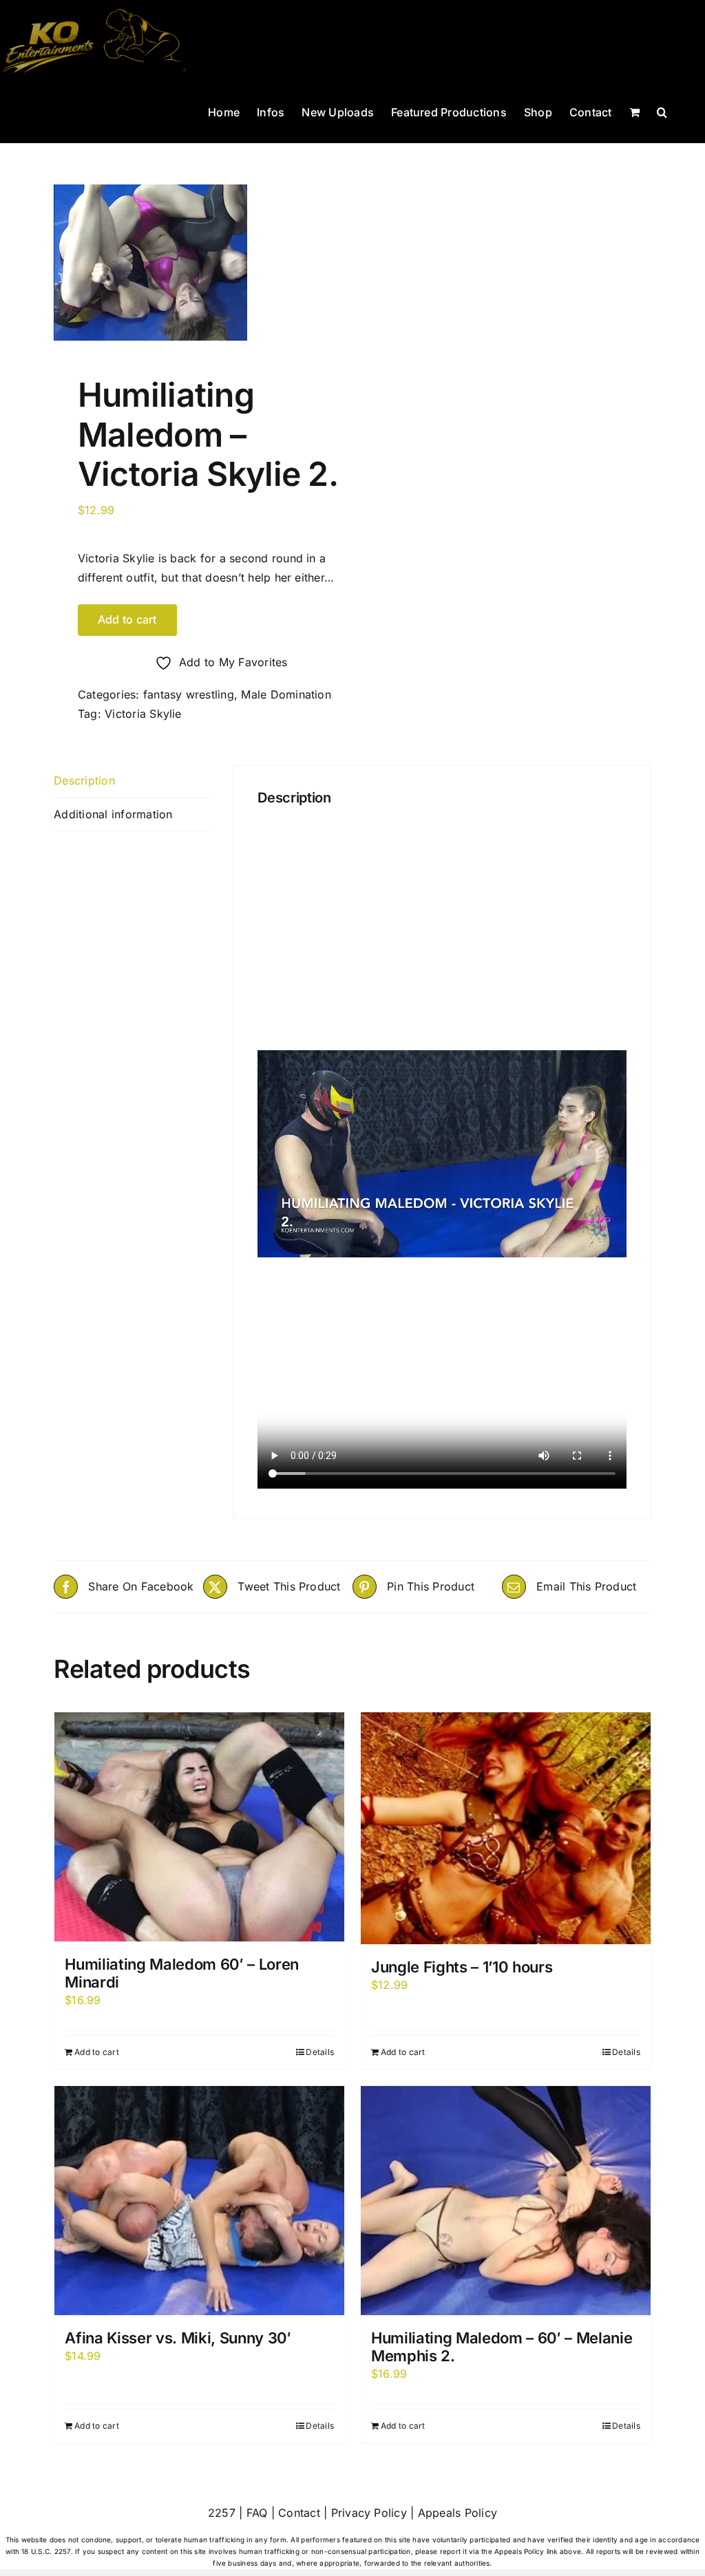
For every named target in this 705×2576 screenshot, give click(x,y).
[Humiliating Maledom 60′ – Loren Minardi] (199, 1827)
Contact (299, 2513)
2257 (222, 2513)
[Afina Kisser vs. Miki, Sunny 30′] (199, 2201)
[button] (662, 111)
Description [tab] (84, 780)
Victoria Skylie (143, 714)
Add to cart (127, 619)
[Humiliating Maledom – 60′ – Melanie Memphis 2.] (506, 2201)
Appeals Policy (457, 2513)
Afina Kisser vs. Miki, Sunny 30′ (178, 2338)
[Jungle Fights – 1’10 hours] (506, 1828)
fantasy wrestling (189, 694)
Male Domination (286, 694)
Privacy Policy (369, 2513)
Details (320, 2052)
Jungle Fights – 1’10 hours (462, 1967)
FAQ (257, 2513)
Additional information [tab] (113, 814)
